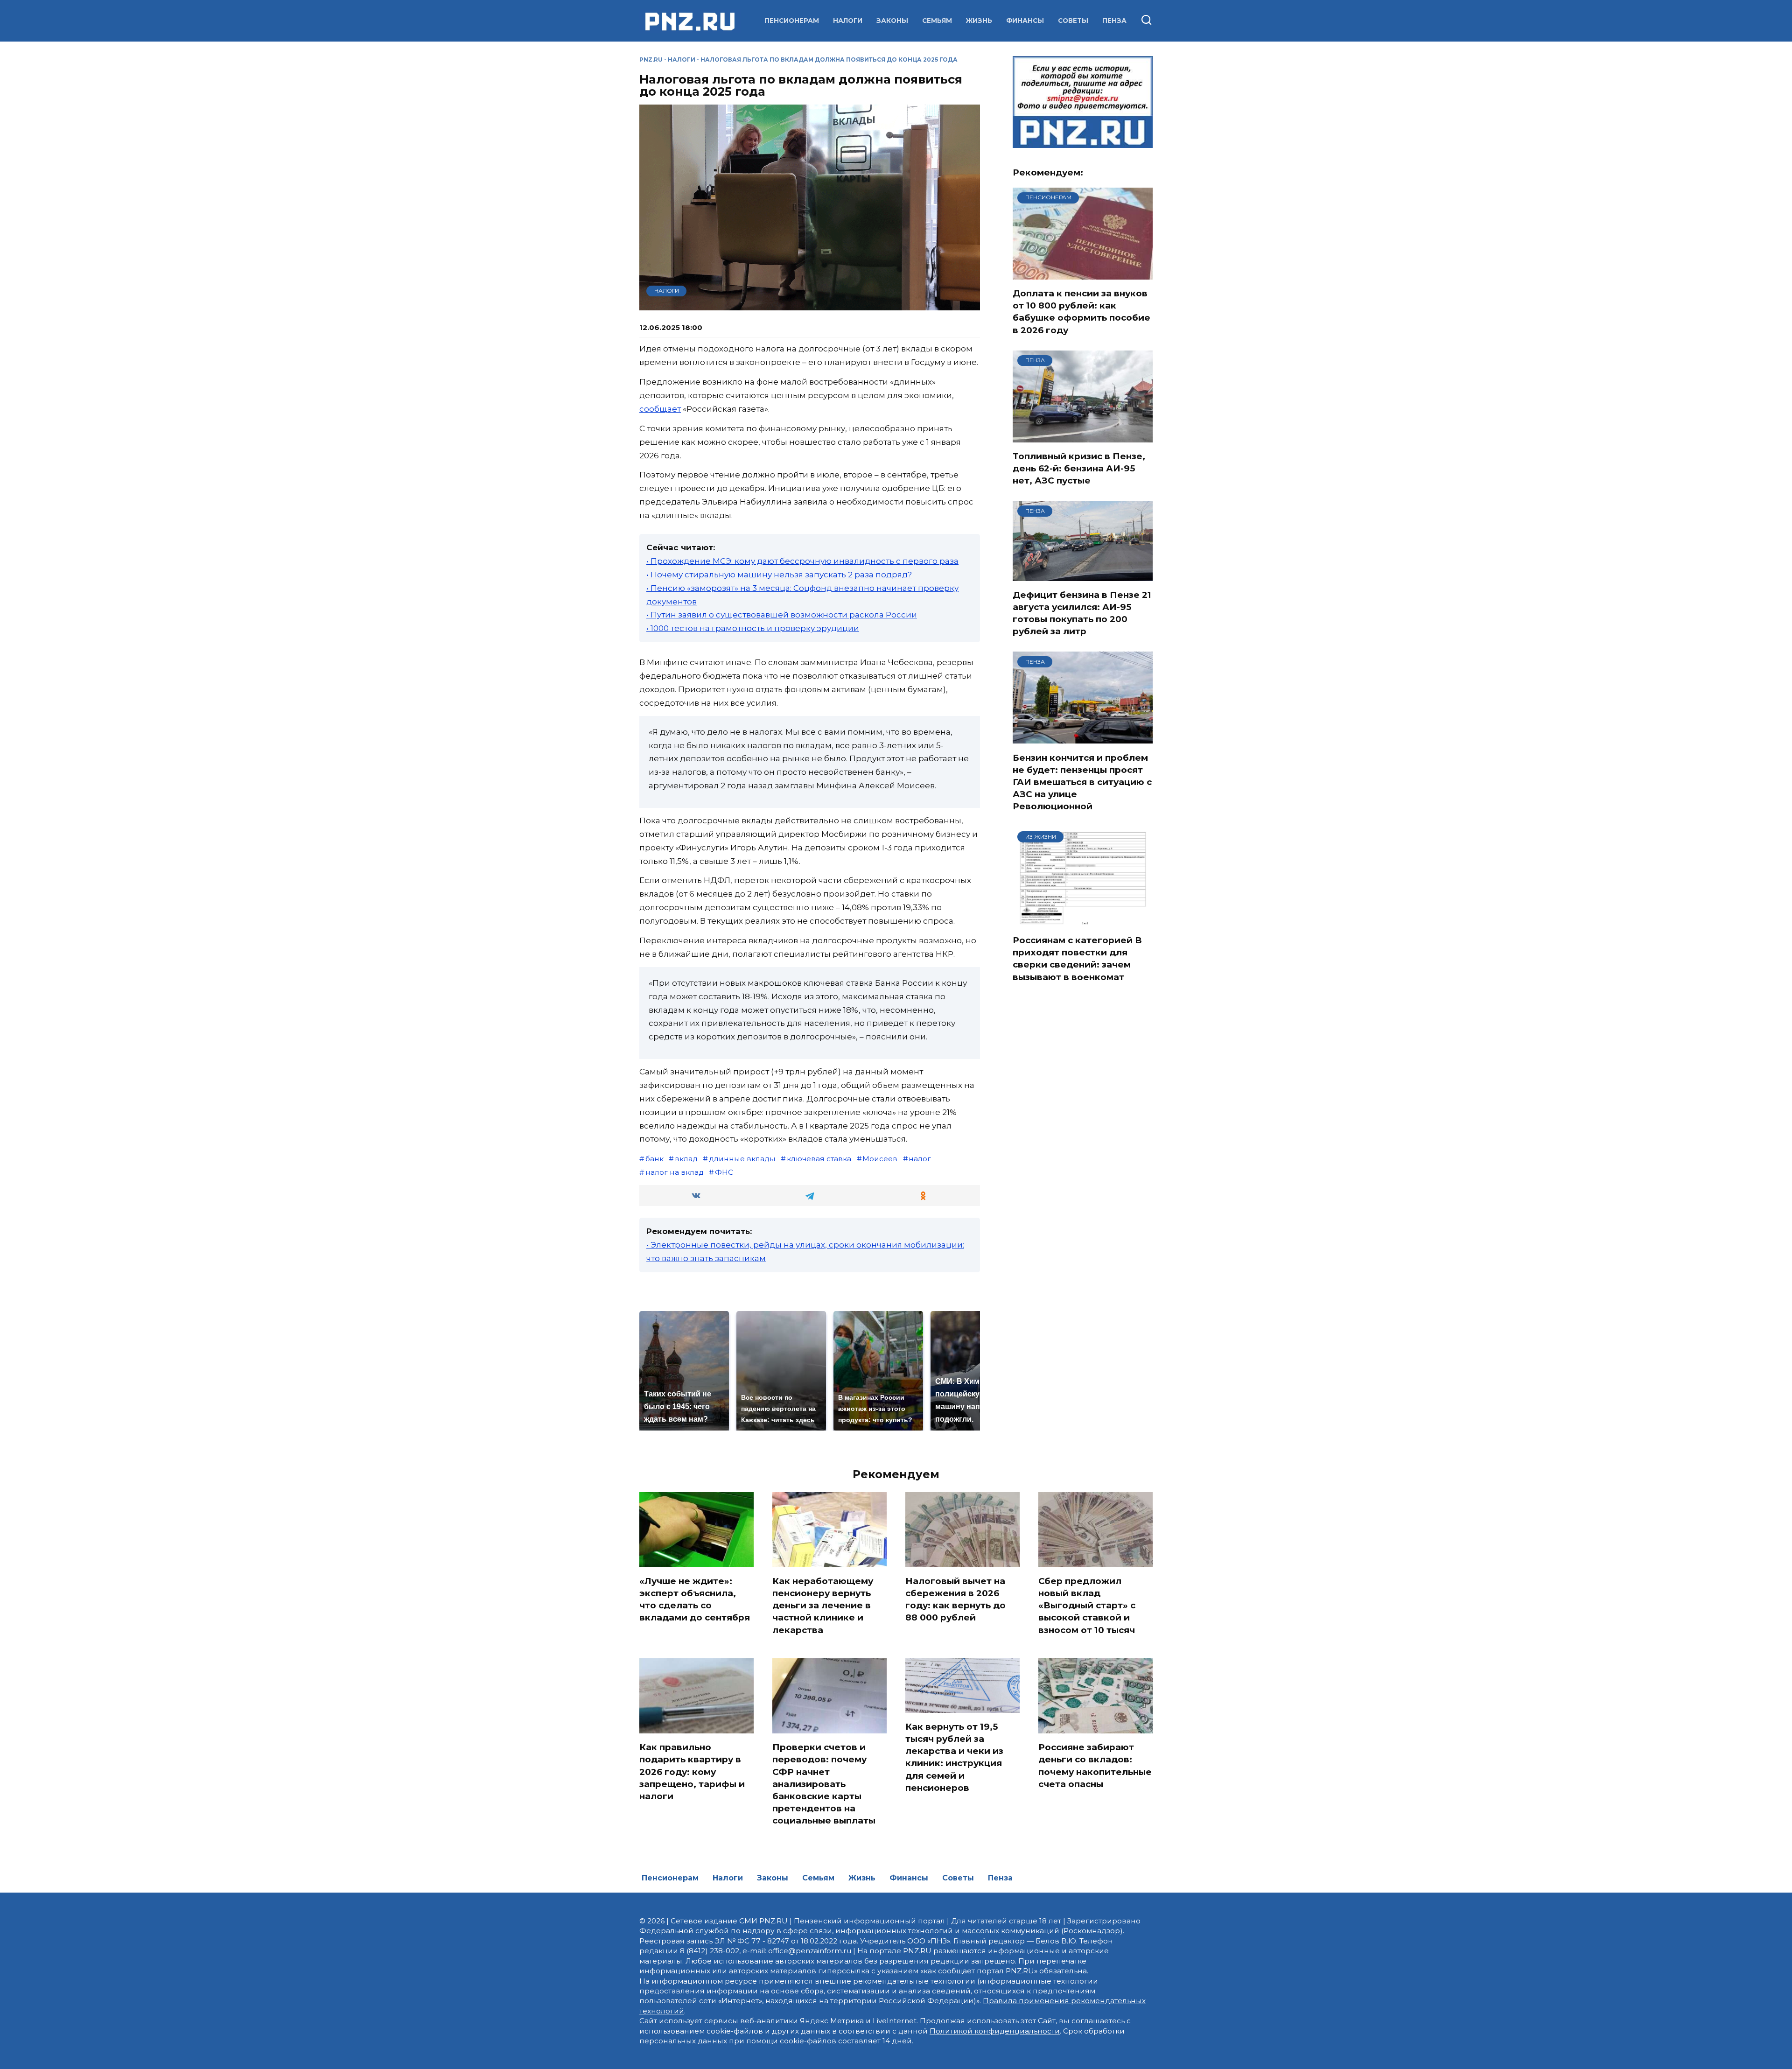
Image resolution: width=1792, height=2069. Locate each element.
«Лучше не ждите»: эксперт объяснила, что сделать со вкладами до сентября (695, 1599)
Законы (892, 21)
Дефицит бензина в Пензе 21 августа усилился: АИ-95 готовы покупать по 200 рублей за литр (1082, 613)
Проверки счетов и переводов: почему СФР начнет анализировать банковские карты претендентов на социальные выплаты (824, 1784)
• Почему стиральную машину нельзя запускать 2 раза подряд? (779, 575)
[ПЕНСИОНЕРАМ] (1083, 274)
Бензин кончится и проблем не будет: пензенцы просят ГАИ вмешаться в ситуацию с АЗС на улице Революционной (1082, 782)
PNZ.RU (651, 60)
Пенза (1114, 21)
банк (654, 1159)
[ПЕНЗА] (1083, 436)
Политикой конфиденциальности (995, 2031)
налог (920, 1159)
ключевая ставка (819, 1159)
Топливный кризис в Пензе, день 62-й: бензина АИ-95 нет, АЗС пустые (1079, 468)
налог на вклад (675, 1172)
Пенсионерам (792, 21)
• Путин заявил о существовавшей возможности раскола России (782, 615)
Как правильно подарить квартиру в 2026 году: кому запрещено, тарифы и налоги (692, 1772)
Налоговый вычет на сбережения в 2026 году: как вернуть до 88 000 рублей (955, 1599)
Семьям (937, 21)
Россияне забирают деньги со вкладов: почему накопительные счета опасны (1095, 1766)
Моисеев (880, 1159)
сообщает (660, 409)
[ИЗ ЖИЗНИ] (1083, 920)
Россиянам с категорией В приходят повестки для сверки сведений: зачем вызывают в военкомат (1077, 959)
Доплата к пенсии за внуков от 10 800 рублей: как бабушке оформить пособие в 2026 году (1081, 312)
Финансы (1025, 21)
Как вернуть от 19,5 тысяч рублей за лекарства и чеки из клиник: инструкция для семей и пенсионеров (954, 1757)
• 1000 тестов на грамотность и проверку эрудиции (753, 628)
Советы (1073, 21)
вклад (686, 1159)
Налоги (848, 21)
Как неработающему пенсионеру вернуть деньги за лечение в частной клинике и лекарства (823, 1606)
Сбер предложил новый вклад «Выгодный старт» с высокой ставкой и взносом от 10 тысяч (1087, 1606)
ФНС (724, 1172)
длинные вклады (742, 1159)
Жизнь (979, 21)
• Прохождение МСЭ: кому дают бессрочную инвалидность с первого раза (802, 561)
